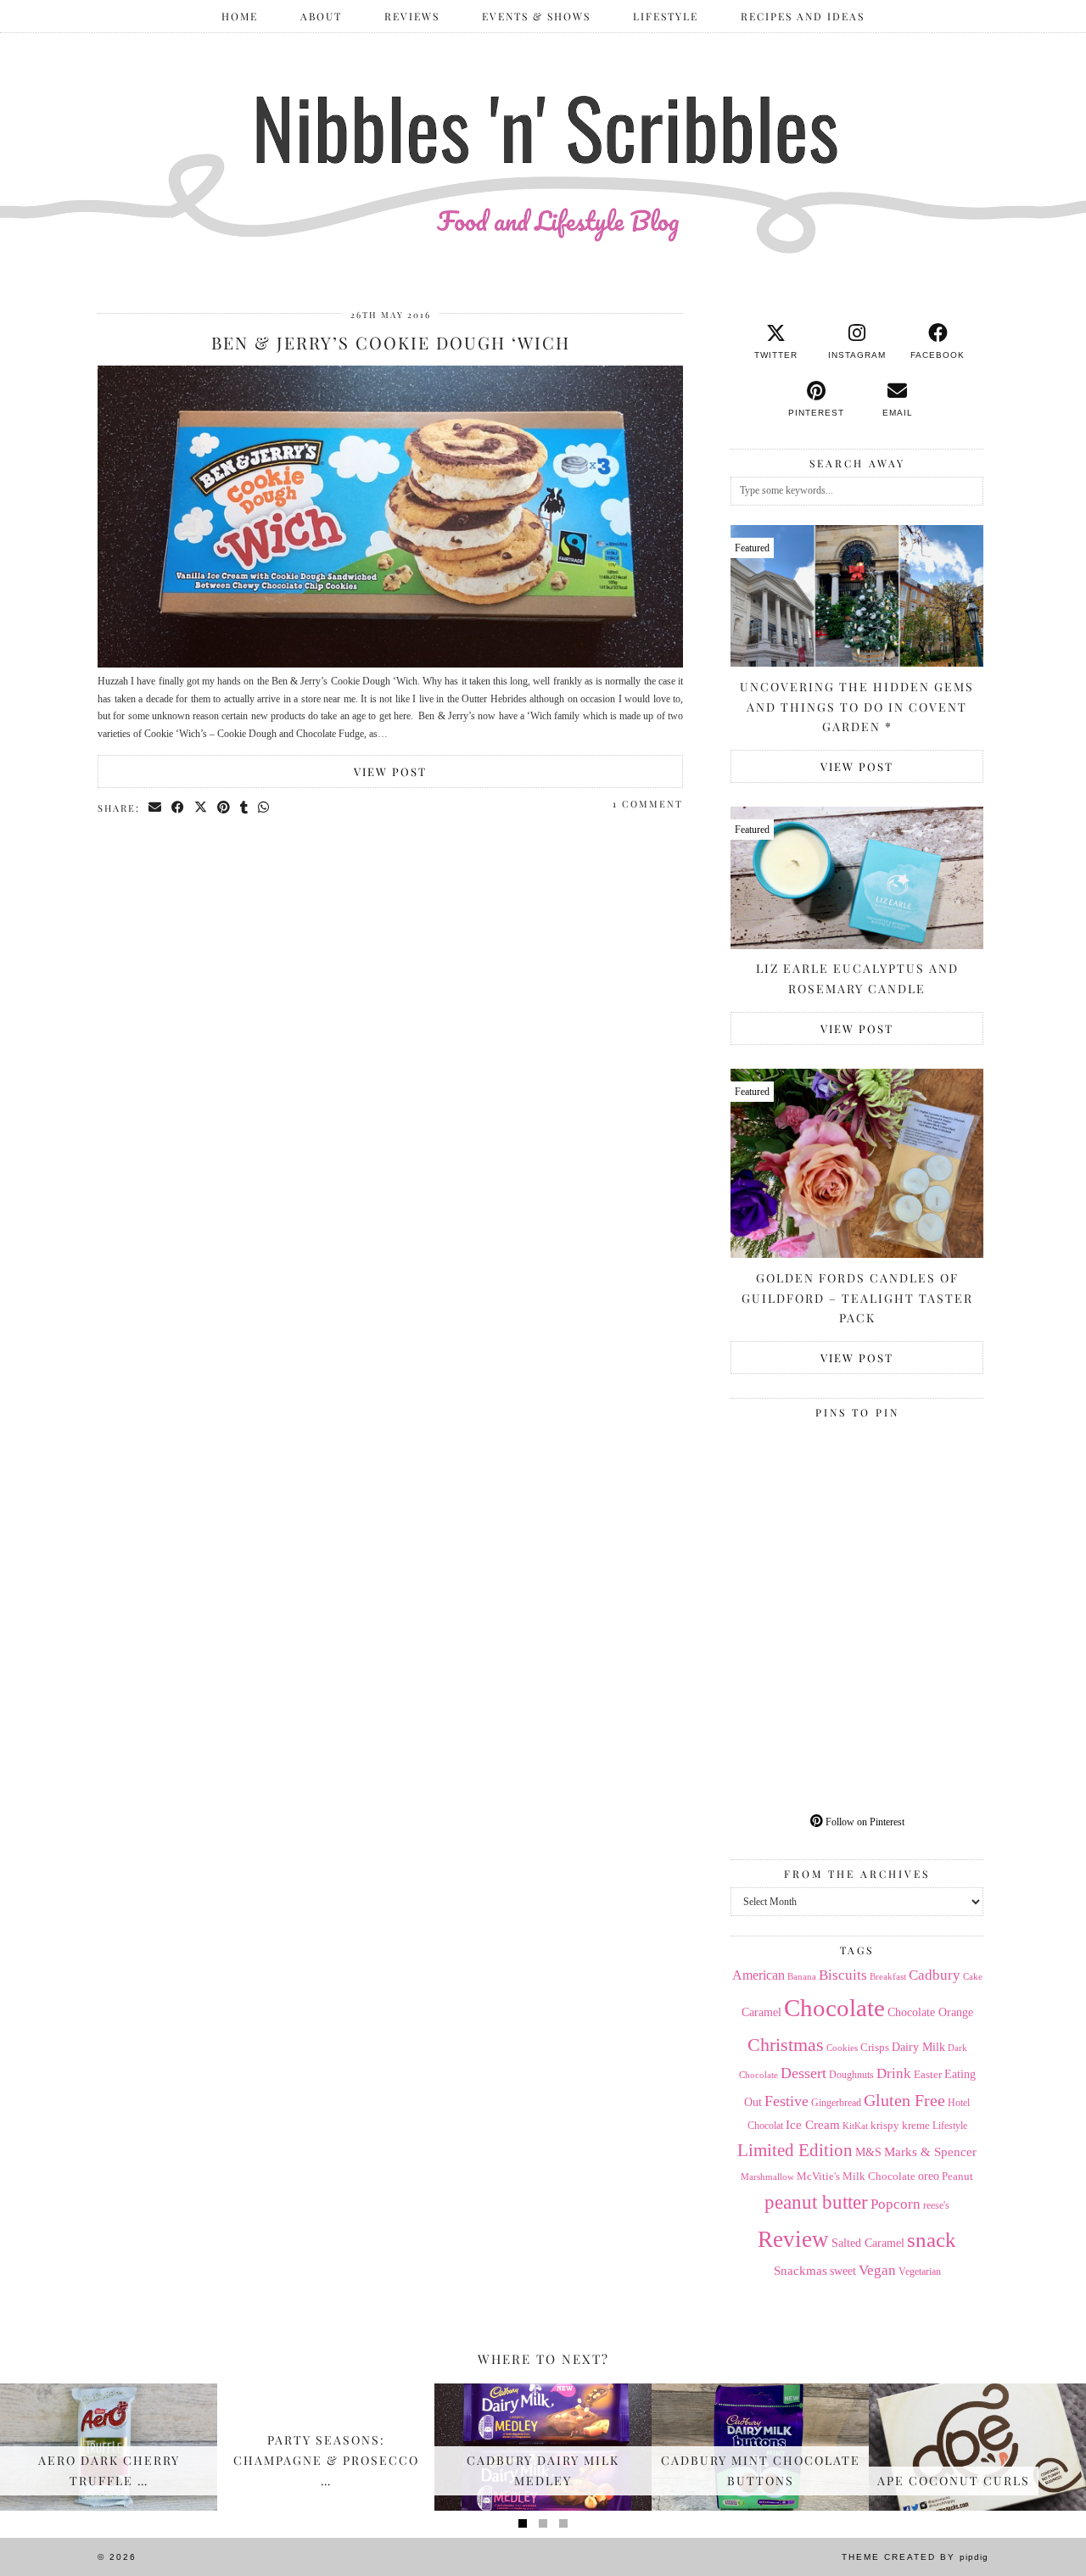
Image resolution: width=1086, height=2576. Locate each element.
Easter (928, 2074)
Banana (802, 1976)
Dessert (803, 2073)
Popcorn (896, 2204)
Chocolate (834, 2008)
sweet (843, 2271)
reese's (936, 2205)
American (759, 1975)
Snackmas (801, 2270)
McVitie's (818, 2176)
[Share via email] (156, 807)
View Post (390, 771)
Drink (894, 2073)
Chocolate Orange (930, 2012)
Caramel (761, 2012)
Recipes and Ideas (803, 16)
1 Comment (648, 804)
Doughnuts (851, 2075)
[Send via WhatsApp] (264, 807)
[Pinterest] (794, 1489)
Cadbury (935, 1975)
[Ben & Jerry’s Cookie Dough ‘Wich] (390, 664)
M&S (868, 2152)
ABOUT (321, 16)
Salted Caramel (868, 2243)
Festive (787, 2101)
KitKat (855, 2126)
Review (793, 2239)
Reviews (412, 16)
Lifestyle (666, 16)
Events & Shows (536, 16)
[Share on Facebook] (179, 807)
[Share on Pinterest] (224, 807)
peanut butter (816, 2202)
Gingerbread (836, 2103)
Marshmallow (767, 2177)
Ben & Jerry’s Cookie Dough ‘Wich (391, 342)
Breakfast (888, 1977)
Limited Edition (795, 2150)
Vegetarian (920, 2271)
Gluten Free (904, 2100)
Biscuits (843, 1975)
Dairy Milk (918, 2047)
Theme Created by (915, 2557)
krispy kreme (900, 2125)
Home (240, 16)
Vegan (877, 2270)
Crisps (875, 2048)
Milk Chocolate (879, 2176)
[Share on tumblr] (245, 807)
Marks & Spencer (930, 2152)
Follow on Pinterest (864, 1822)
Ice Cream (813, 2125)
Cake (973, 1977)
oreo (929, 2176)
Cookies (842, 2048)
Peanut (957, 2176)
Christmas (786, 2045)
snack (932, 2240)
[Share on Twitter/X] (202, 807)
